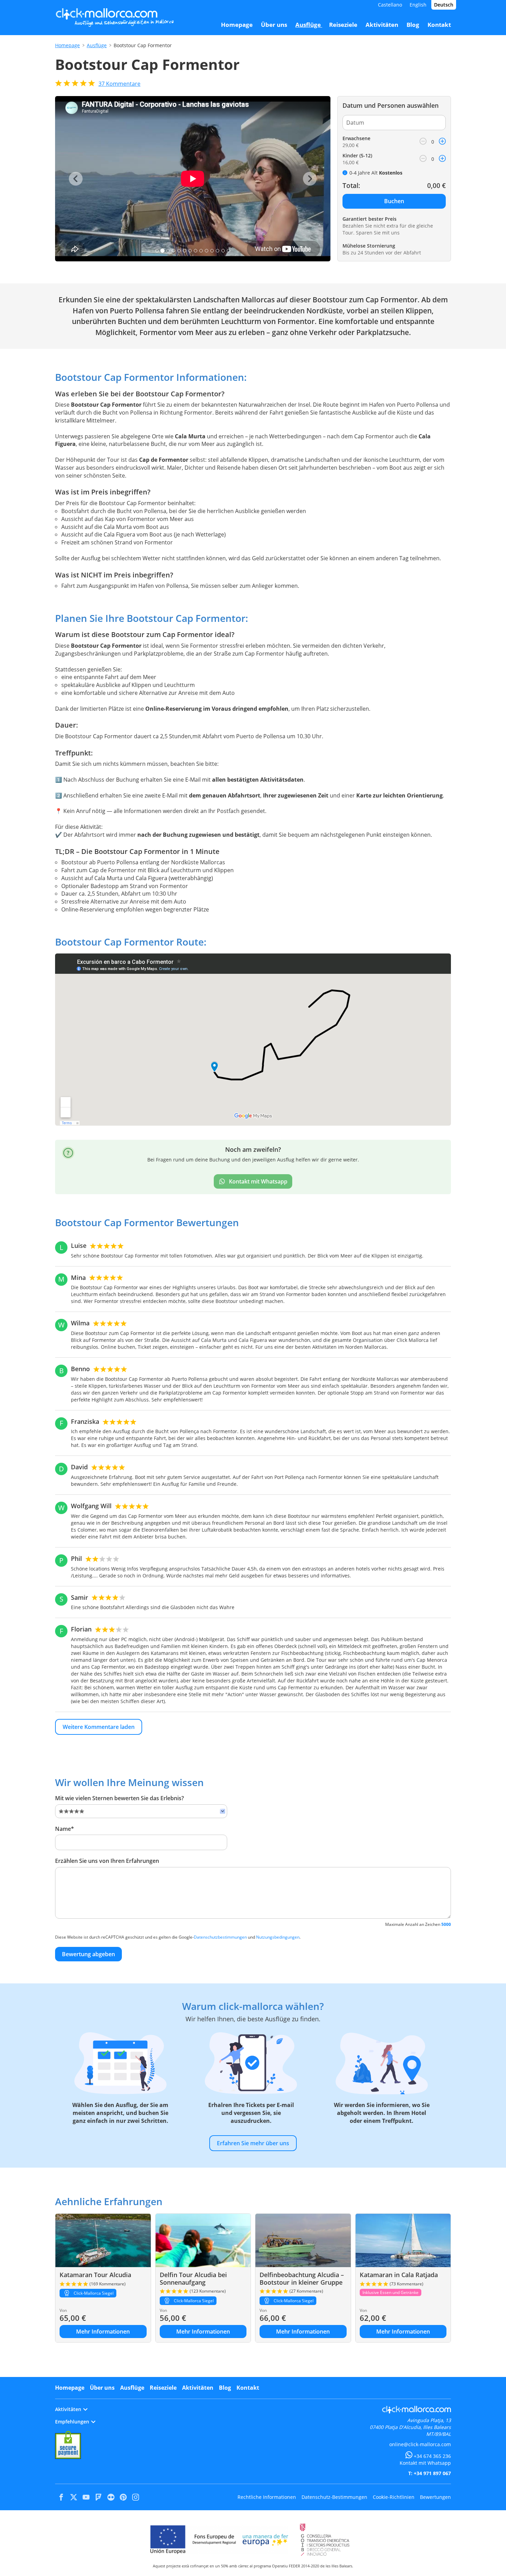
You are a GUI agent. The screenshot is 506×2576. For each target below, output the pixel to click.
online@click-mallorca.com (420, 2444)
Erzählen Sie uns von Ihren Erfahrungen (107, 1861)
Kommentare (119, 84)
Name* (65, 1829)
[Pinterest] (123, 2497)
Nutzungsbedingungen (278, 1937)
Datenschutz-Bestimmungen (334, 2497)
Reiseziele (163, 2388)
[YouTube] (86, 2497)
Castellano (390, 5)
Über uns (102, 2388)
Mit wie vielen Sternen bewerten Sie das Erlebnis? (119, 1798)
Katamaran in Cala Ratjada (399, 2275)
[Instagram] (136, 2497)
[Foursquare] (98, 2497)
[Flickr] (111, 2497)
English (418, 5)
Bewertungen (435, 2497)
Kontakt (248, 2388)
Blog (225, 2388)
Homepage (67, 45)
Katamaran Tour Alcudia (95, 2275)
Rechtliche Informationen (267, 2497)
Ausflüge (97, 45)
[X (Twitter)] (74, 2497)
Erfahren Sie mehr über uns (253, 2143)
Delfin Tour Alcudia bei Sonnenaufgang (193, 2278)
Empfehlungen (72, 2422)
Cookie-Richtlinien (394, 2497)
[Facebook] (61, 2497)
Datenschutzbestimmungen (220, 1937)
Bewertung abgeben (88, 1954)
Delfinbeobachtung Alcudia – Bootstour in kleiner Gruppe (302, 2278)
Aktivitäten (198, 2388)
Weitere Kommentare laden (99, 1727)
